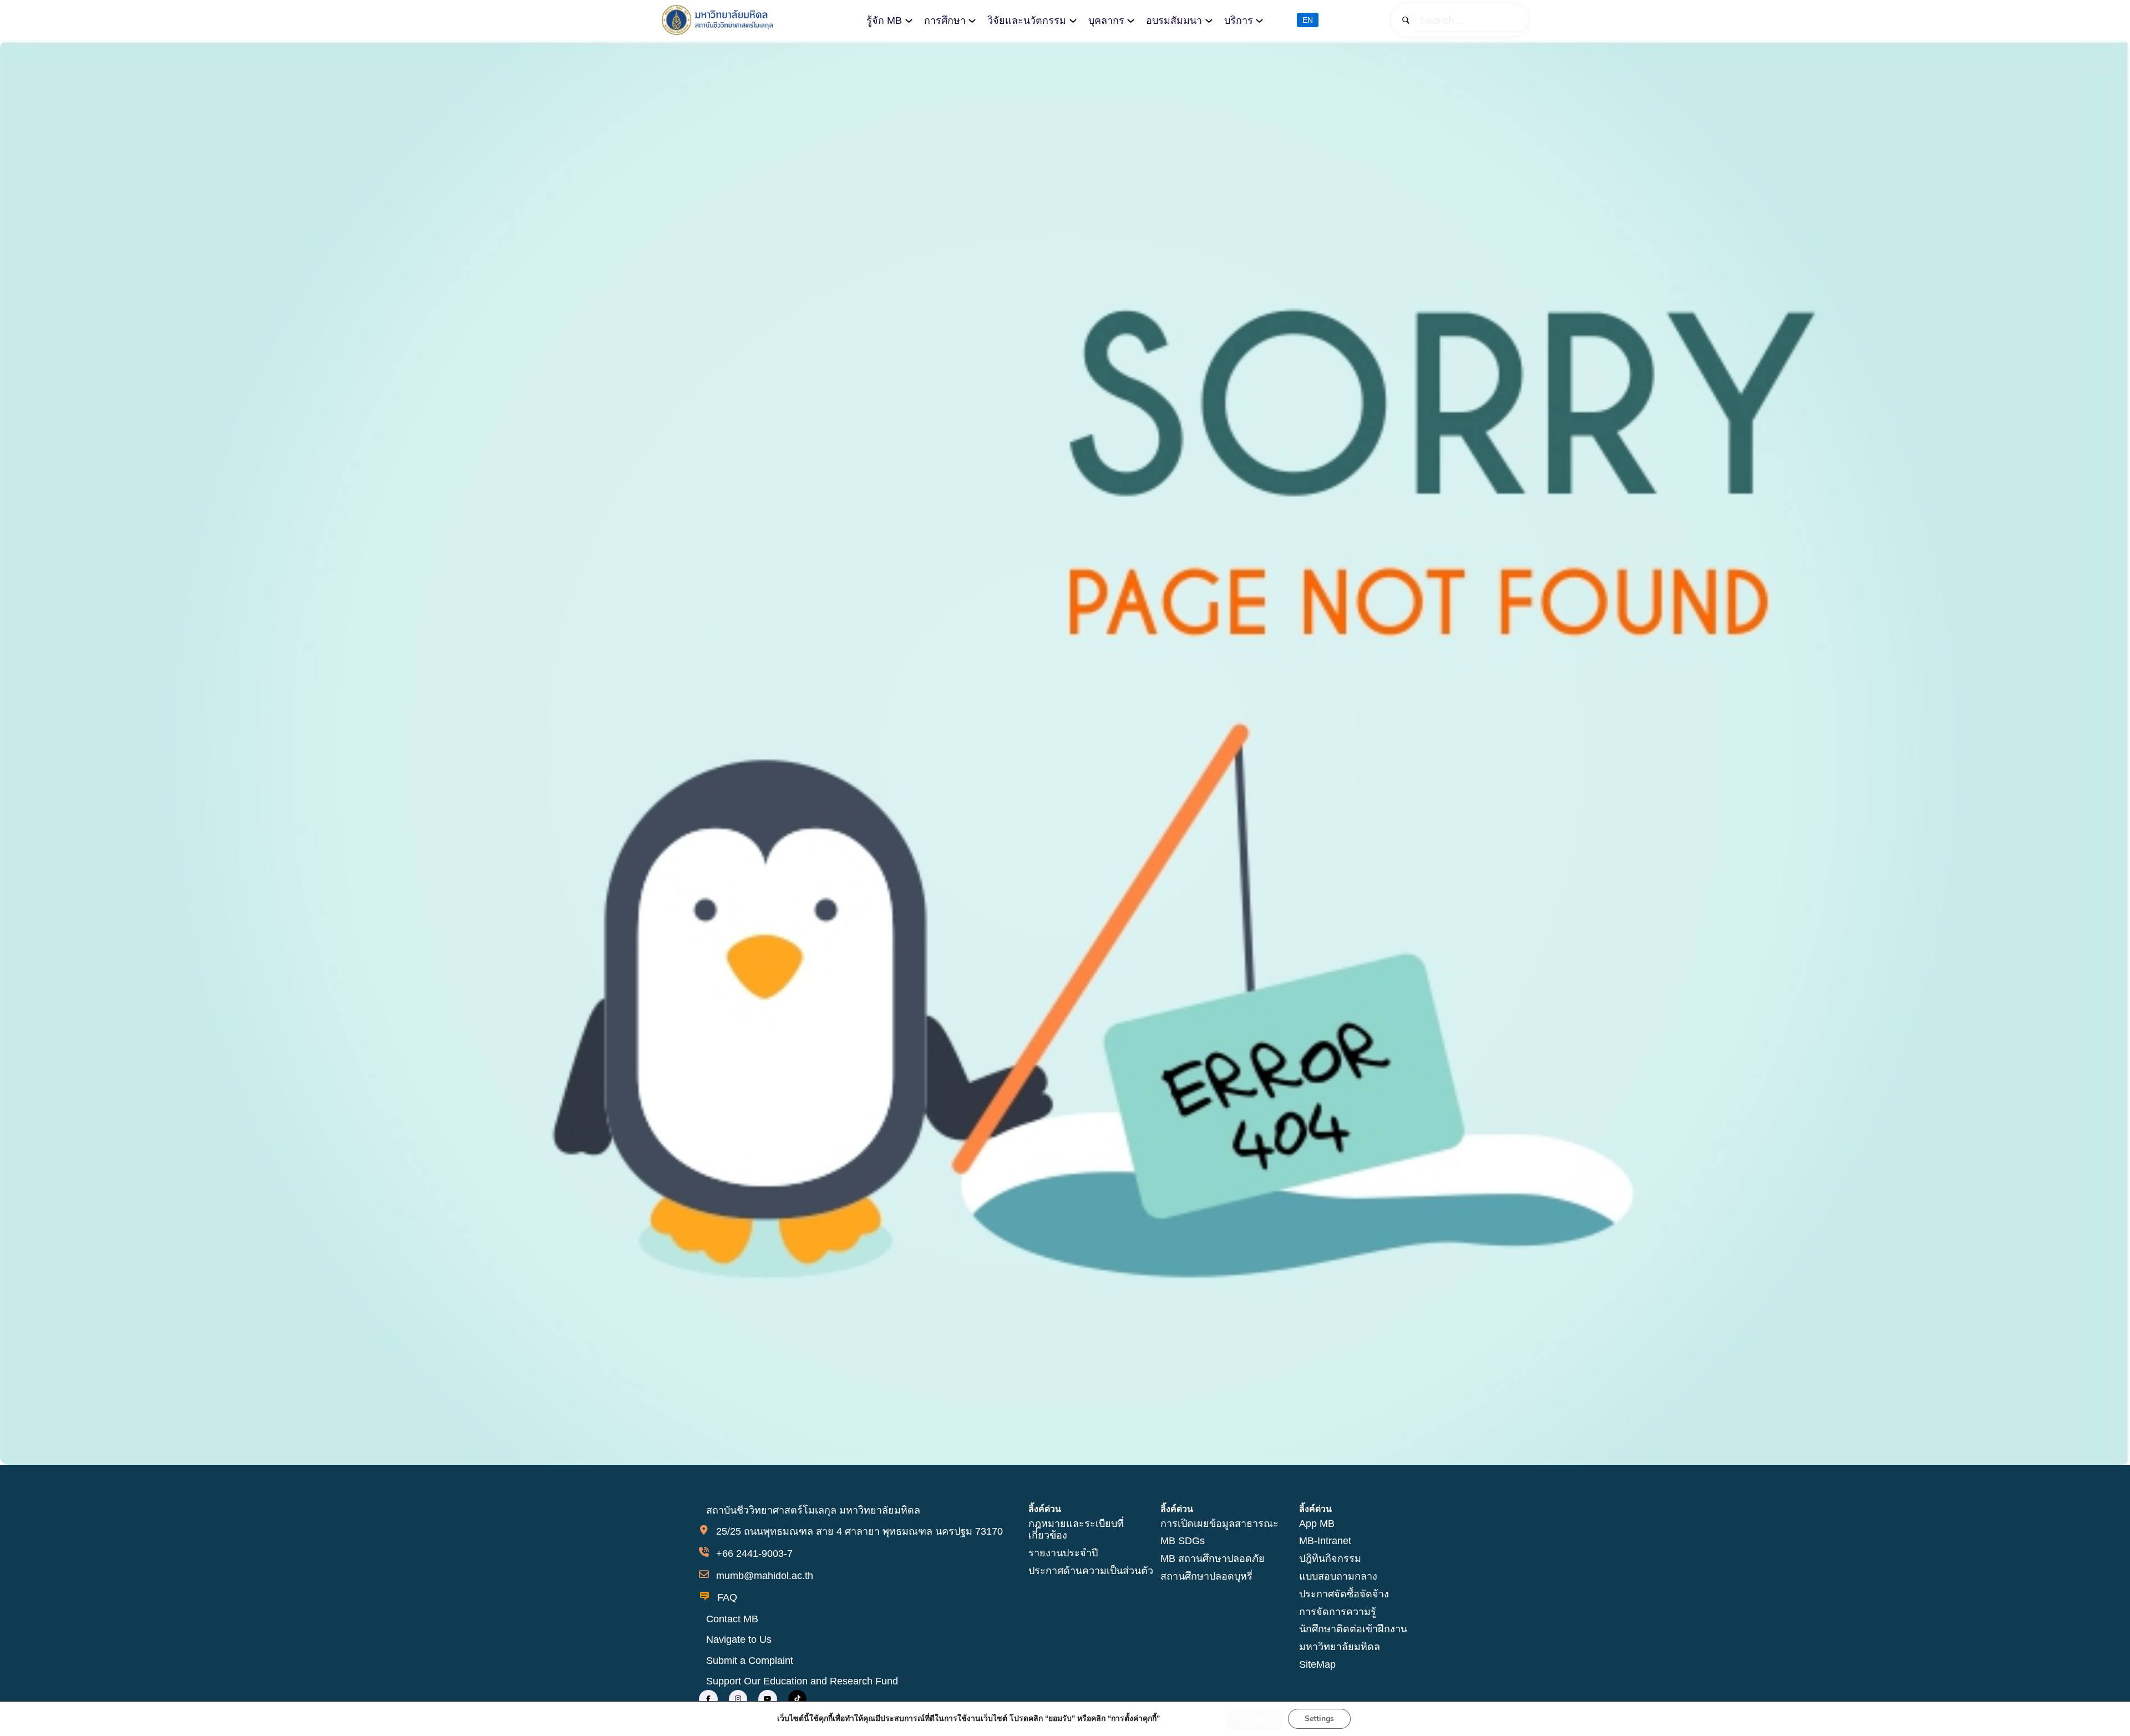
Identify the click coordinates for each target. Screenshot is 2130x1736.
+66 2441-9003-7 (754, 1554)
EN (1308, 20)
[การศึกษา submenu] (972, 20)
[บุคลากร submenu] (1131, 20)
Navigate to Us (739, 1639)
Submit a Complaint (750, 1661)
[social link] (708, 1699)
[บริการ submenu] (1259, 20)
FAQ (727, 1597)
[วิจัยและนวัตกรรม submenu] (1073, 20)
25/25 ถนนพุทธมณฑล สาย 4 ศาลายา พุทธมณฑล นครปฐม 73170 (859, 1531)
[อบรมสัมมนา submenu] (1209, 20)
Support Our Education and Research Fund (802, 1681)
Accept (1255, 1719)
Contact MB (732, 1619)
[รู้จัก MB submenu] (909, 20)
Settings (1319, 1719)
